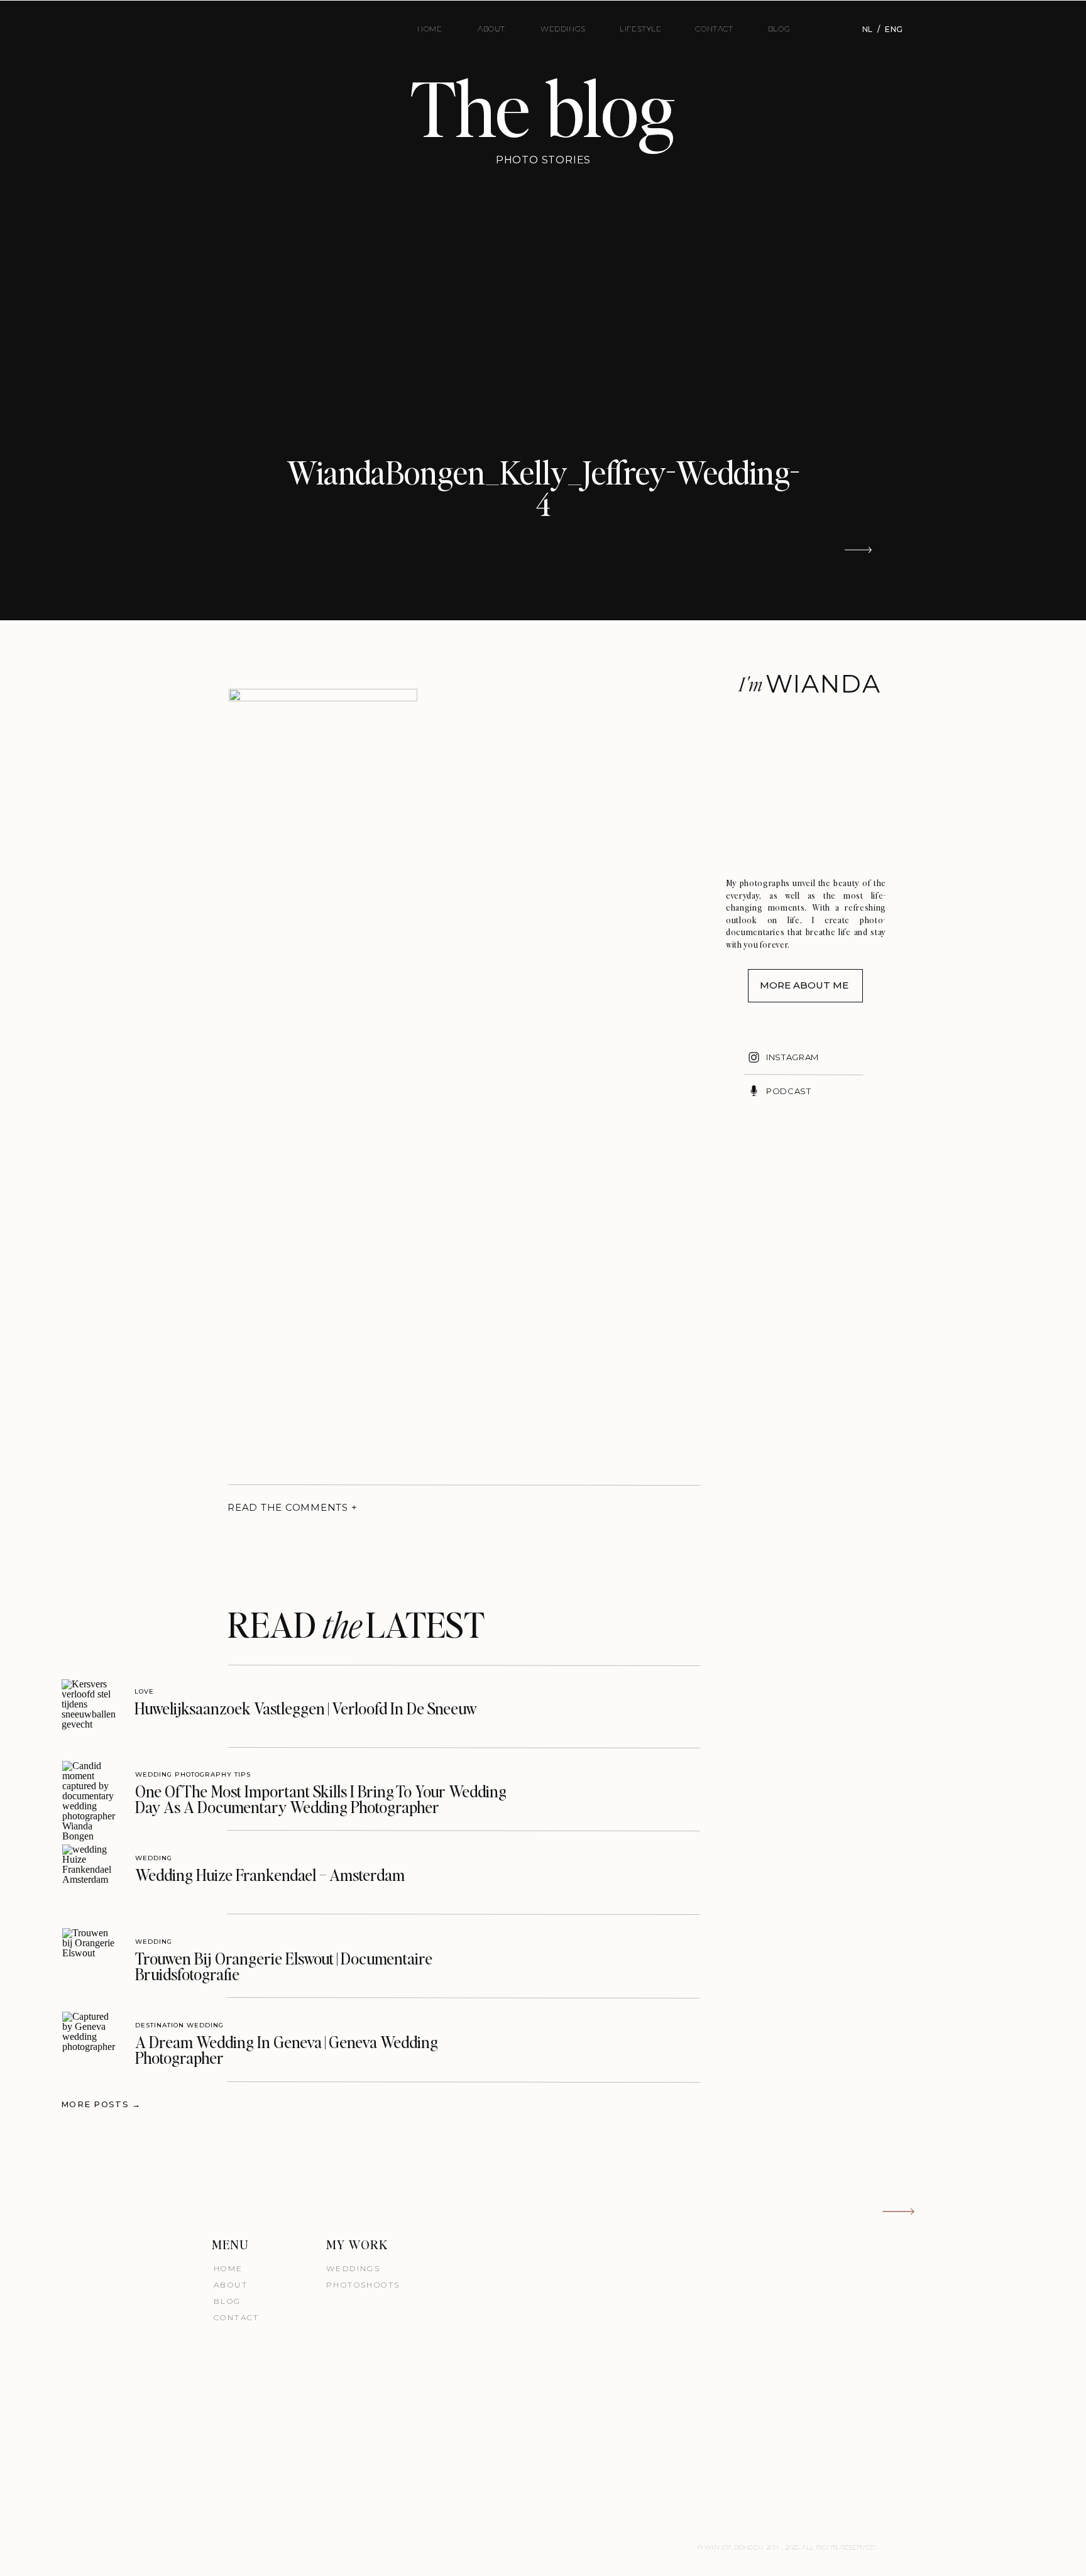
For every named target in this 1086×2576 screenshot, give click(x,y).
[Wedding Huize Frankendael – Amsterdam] (90, 1872)
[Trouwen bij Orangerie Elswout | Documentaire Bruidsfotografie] (90, 1955)
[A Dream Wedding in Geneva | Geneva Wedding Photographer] (90, 2039)
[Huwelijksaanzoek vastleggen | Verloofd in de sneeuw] (89, 1707)
